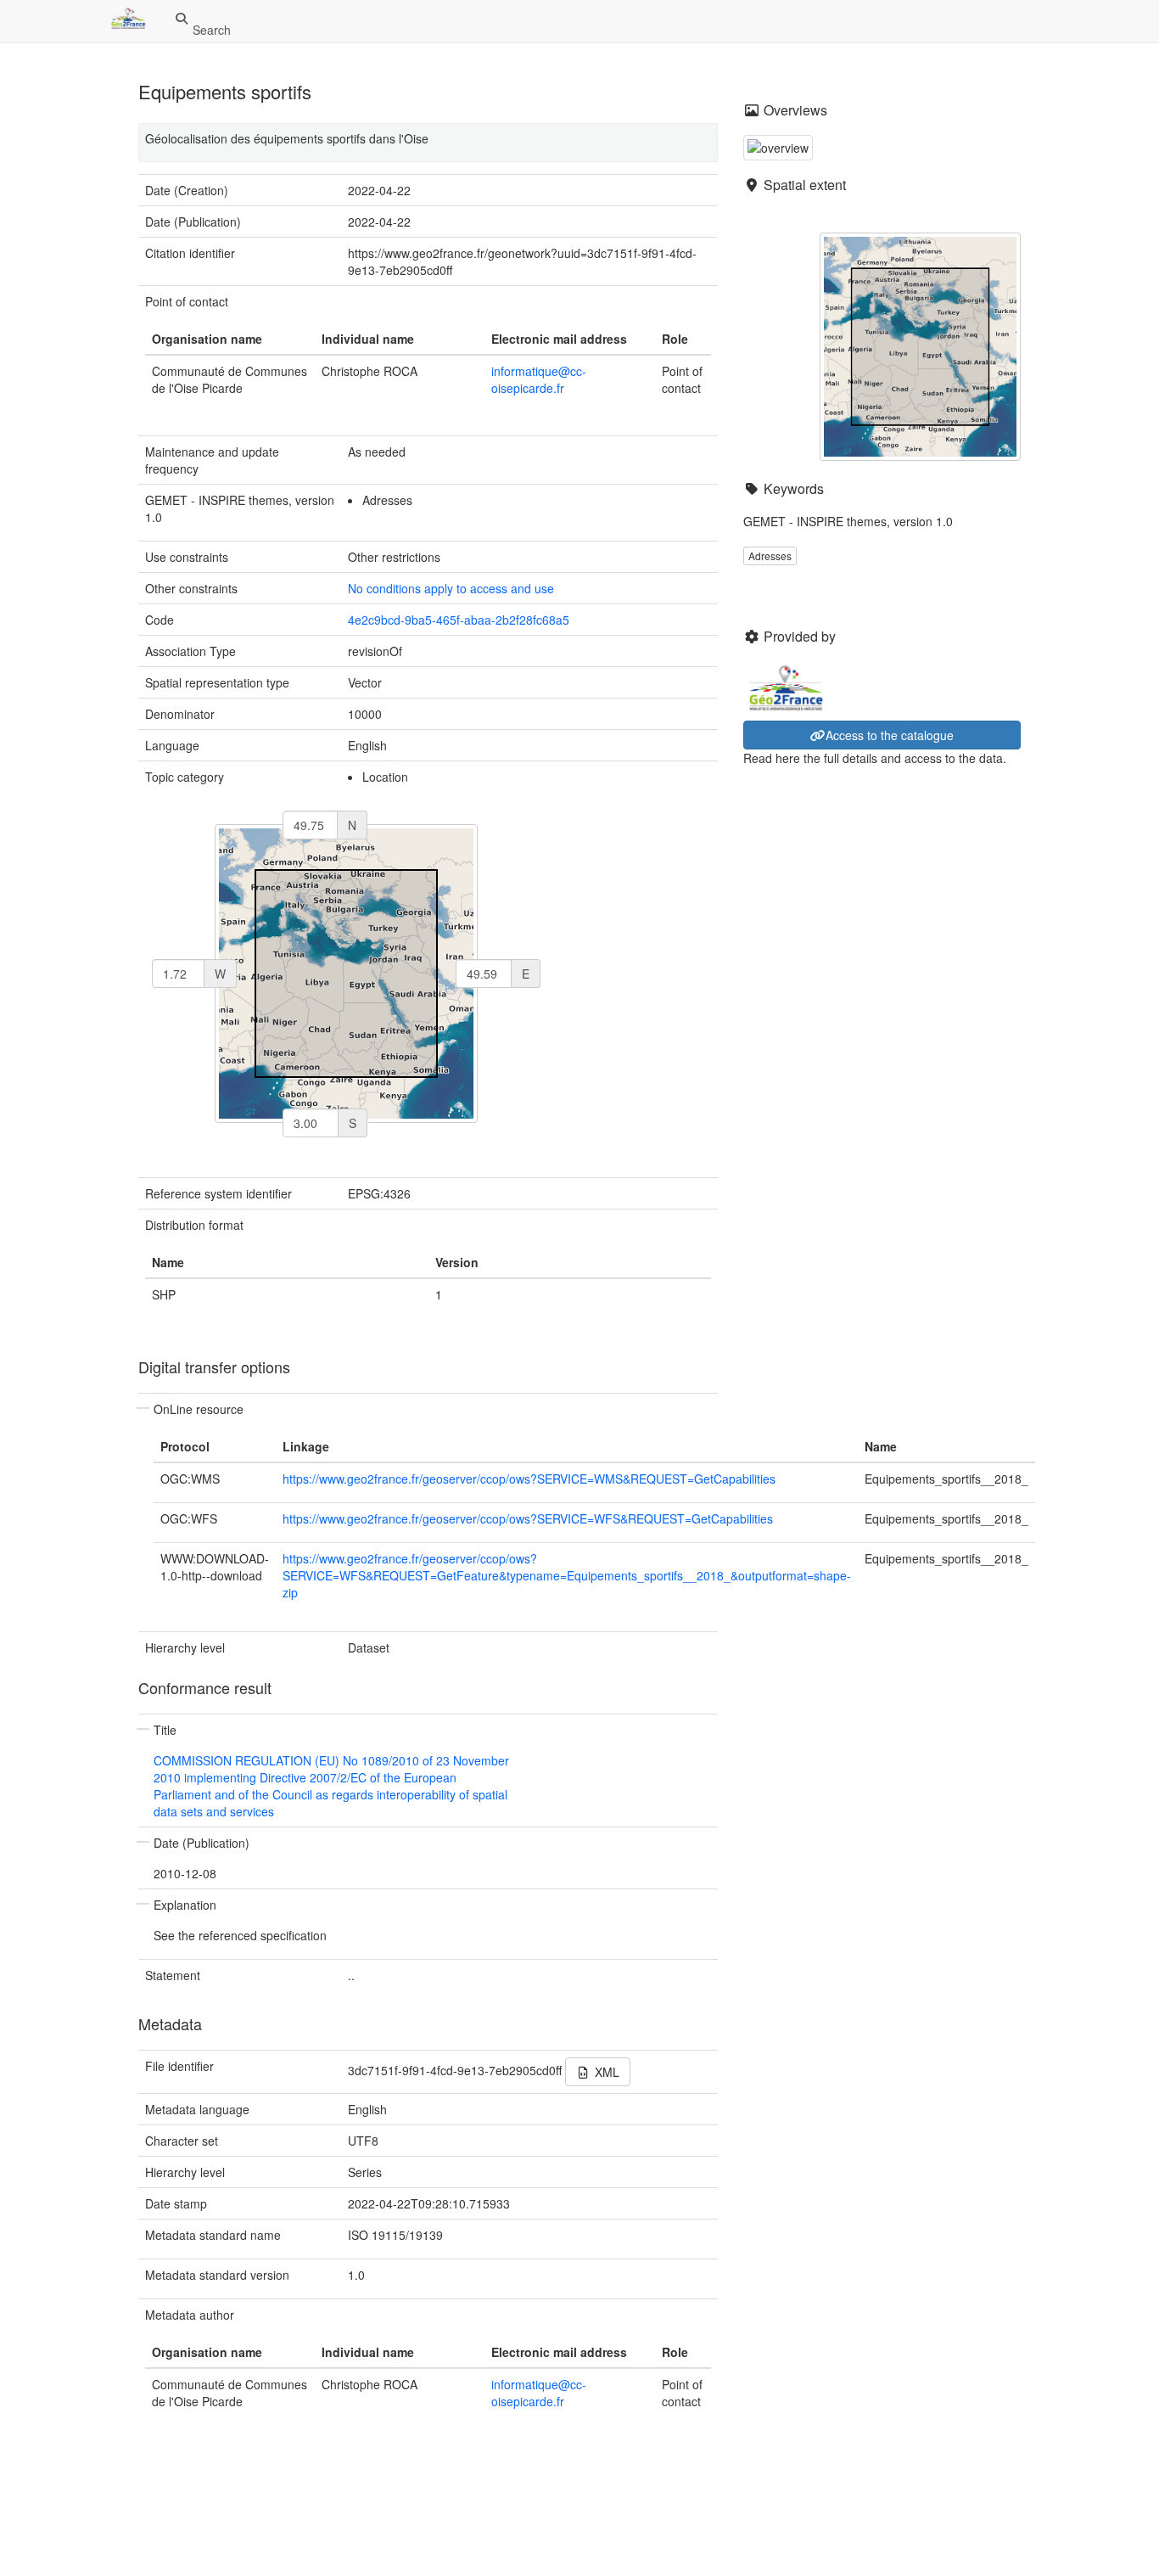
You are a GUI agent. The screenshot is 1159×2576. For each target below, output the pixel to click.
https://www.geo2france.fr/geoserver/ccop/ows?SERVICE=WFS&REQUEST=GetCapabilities (528, 1518)
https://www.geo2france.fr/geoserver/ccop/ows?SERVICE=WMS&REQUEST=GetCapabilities (529, 1479)
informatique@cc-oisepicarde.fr (539, 379)
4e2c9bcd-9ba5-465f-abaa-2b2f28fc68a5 (459, 620)
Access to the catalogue (890, 735)
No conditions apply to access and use (451, 588)
